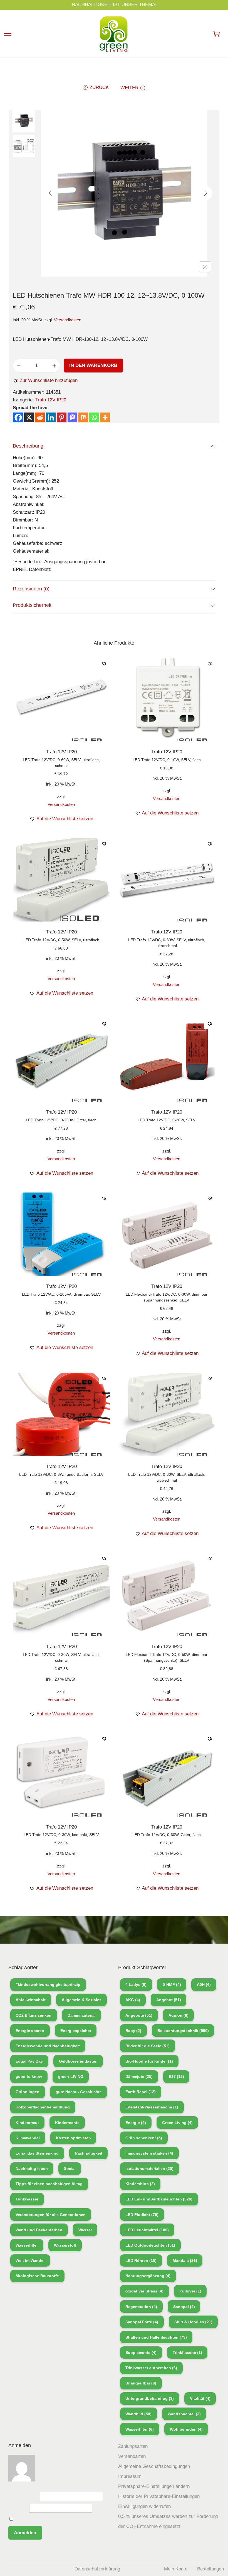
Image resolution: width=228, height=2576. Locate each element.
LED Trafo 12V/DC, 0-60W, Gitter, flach (167, 1835)
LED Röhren (141, 2260)
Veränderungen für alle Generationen (51, 2215)
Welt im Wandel (30, 2260)
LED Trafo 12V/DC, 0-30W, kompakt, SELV (61, 1835)
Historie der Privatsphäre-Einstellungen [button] (159, 2496)
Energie (136, 2123)
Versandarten (132, 2456)
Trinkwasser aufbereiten (151, 2368)
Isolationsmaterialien (149, 2168)
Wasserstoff (65, 2245)
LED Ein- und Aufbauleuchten (159, 2199)
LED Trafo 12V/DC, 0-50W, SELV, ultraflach (61, 940)
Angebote (139, 2015)
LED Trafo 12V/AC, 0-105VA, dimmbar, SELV (61, 1294)
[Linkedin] (51, 417)
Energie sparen (30, 2031)
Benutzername (23, 2496)
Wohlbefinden (186, 2429)
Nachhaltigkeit (89, 2153)
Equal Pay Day (29, 2061)
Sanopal (184, 2307)
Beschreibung (28, 446)
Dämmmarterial (82, 2015)
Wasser (85, 2230)
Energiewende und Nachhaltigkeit (48, 2046)
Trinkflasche (187, 2353)
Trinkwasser (27, 2199)
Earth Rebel (141, 2092)
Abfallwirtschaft (31, 2000)
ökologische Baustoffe (37, 2276)
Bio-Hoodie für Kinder (149, 2061)
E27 (176, 2076)
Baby (133, 2031)
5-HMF (172, 1984)
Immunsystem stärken (149, 2153)
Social (70, 2168)
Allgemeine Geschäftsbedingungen (154, 2466)
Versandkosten (68, 320)
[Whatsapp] (94, 417)
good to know (29, 2076)
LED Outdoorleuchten (150, 2245)
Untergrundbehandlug (150, 2398)
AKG (133, 2000)
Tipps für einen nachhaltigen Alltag (49, 2184)
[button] (45, 381)
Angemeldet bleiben (35, 2519)
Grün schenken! (144, 2138)
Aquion (179, 2015)
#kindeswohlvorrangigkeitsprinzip (48, 1984)
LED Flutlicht (142, 2215)
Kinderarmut (27, 2123)
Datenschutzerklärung (97, 2569)
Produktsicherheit (32, 605)
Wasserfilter (27, 2245)
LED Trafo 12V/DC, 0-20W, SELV (167, 1120)
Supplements (141, 2353)
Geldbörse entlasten (78, 2061)
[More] (105, 417)
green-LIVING (71, 2076)
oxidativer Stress (144, 2291)
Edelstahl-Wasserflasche (152, 2107)
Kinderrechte (67, 2123)
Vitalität (200, 2398)
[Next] (205, 193)
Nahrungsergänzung (148, 2276)
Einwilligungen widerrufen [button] (144, 2506)
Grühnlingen (28, 2092)
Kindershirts (140, 2184)
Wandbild (138, 2414)
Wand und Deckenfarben (39, 2230)
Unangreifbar (141, 2383)
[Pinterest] (62, 417)
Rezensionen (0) (31, 589)
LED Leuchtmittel (147, 2230)
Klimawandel (28, 2138)
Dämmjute (139, 2076)
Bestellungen (210, 2569)
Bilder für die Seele (148, 2046)
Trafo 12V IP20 (51, 400)
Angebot (169, 2000)
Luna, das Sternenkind (37, 2153)
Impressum (130, 2476)
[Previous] (50, 193)
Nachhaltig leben (32, 2168)
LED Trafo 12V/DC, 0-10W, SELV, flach (167, 760)
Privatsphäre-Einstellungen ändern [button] (154, 2486)
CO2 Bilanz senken (34, 2015)
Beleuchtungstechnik (183, 2031)
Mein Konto (176, 2569)
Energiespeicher (76, 2031)
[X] (29, 417)
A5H (204, 1984)
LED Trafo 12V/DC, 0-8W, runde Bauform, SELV (61, 1474)
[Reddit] (40, 417)
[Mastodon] (72, 417)
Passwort (18, 2508)
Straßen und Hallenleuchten (156, 2337)
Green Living (177, 2123)
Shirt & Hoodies (193, 2322)
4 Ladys (136, 1984)
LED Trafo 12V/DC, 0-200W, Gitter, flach (61, 1120)
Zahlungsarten (133, 2446)
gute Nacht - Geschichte (79, 2092)
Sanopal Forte (142, 2322)
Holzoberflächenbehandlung (43, 2107)
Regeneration (141, 2307)
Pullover (190, 2291)
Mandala (185, 2260)
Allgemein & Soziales (82, 2000)
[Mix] (83, 417)
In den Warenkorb (93, 365)
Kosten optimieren (73, 2138)
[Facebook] (18, 417)
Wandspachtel (184, 2414)
